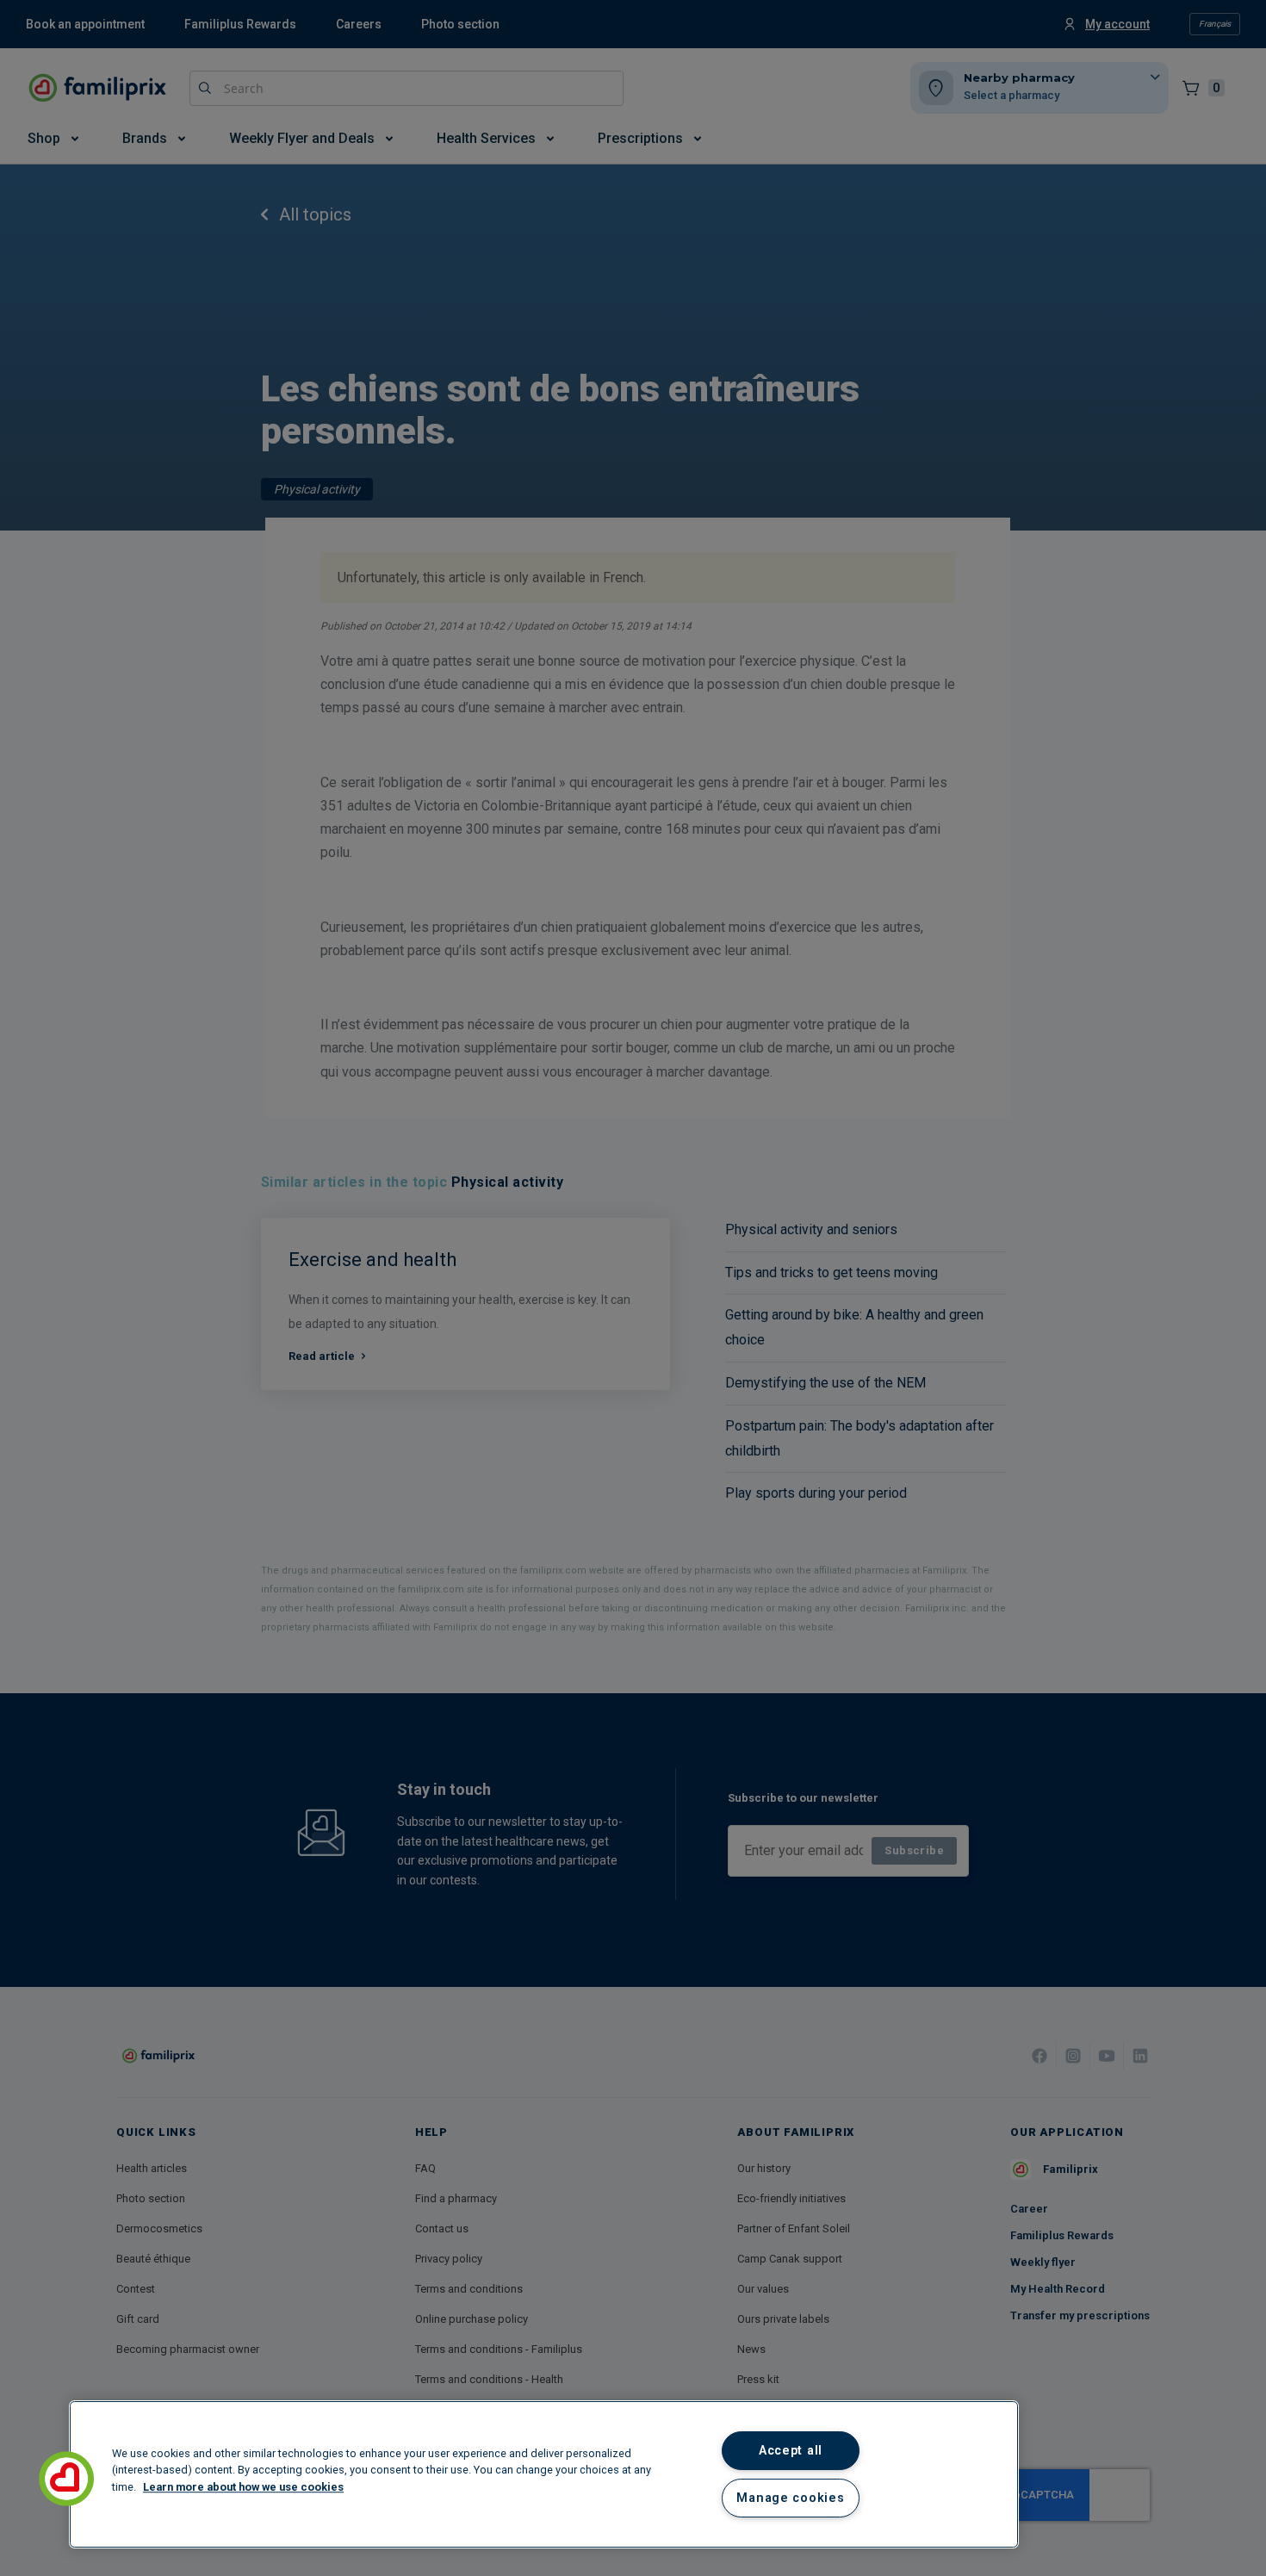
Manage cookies (790, 2498)
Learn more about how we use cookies (243, 2487)
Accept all (791, 2451)
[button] (66, 2479)
